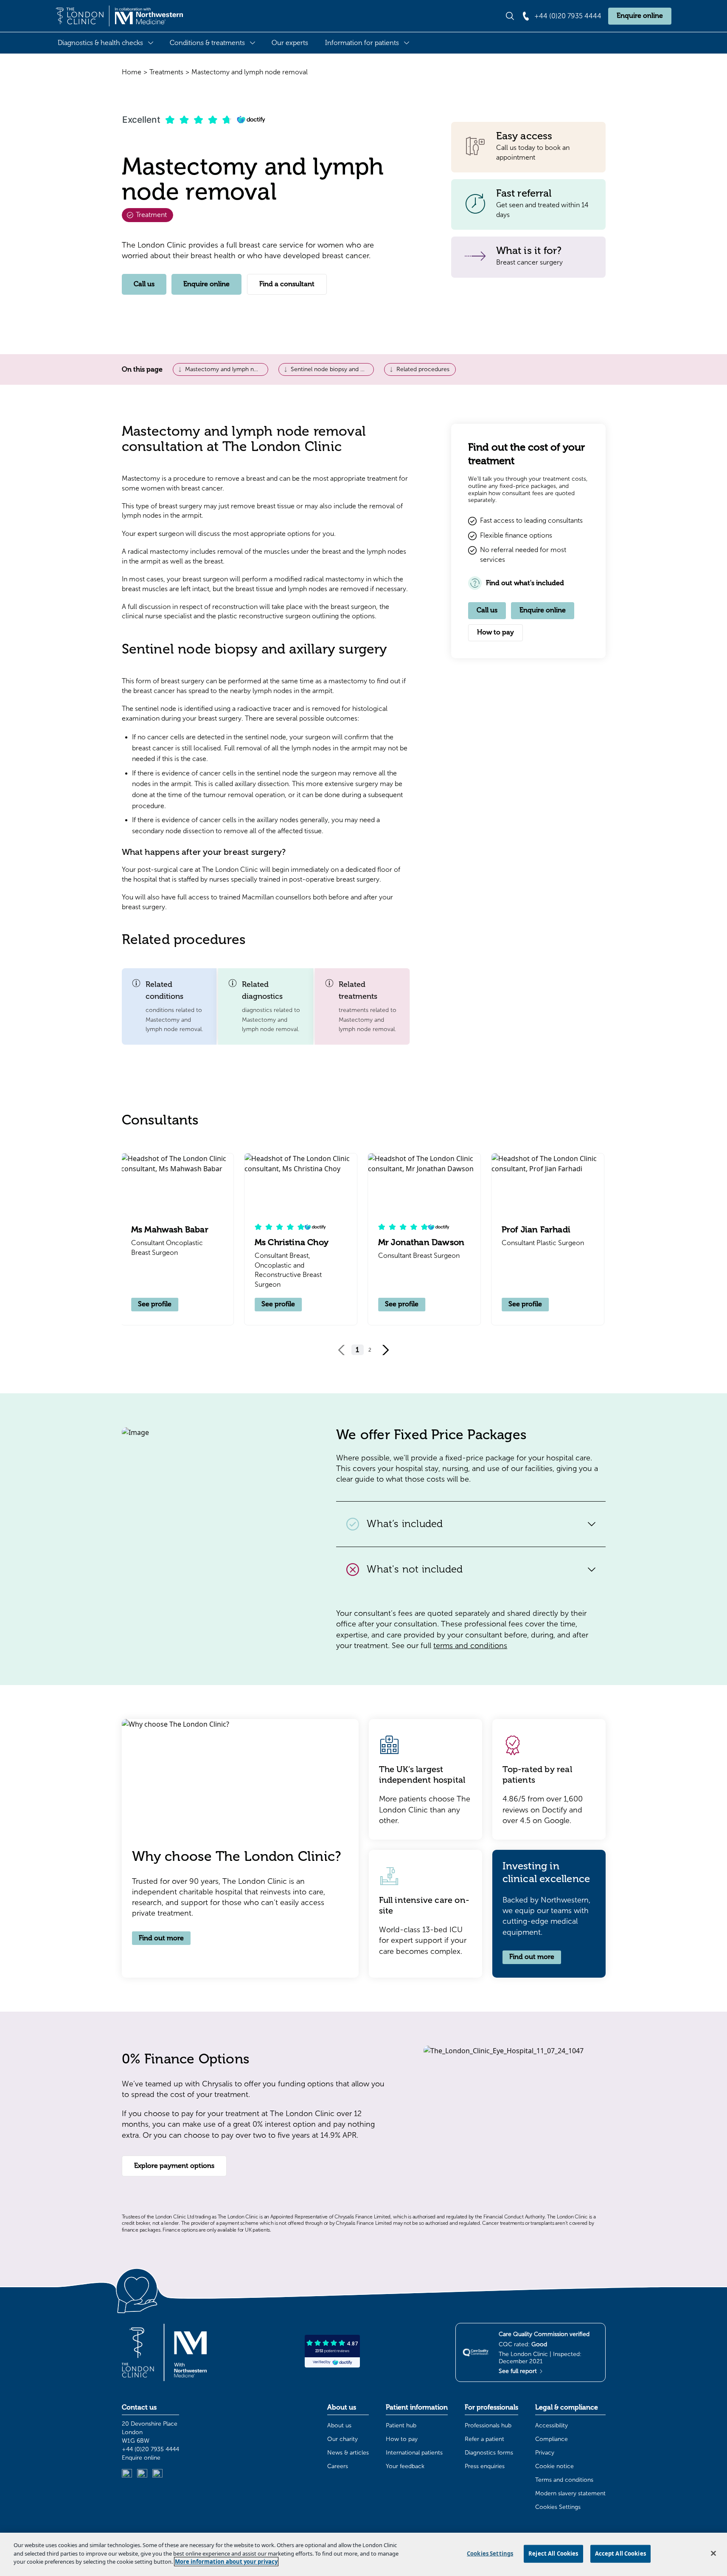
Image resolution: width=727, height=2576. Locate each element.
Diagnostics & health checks (100, 43)
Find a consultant (287, 284)
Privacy (545, 2453)
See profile (156, 1304)
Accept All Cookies (620, 2553)
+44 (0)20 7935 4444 (150, 2449)
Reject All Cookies (553, 2553)
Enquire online (640, 16)
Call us (144, 284)
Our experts (290, 43)
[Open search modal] (510, 16)
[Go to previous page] (342, 1350)
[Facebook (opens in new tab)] (157, 2474)
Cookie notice (554, 2466)
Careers (338, 2466)
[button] (169, 1006)
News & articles (348, 2453)
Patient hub (401, 2425)
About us (339, 2425)
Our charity (342, 2439)
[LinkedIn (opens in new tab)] (127, 2474)
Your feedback (405, 2466)
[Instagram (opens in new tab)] (142, 2474)
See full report (519, 2371)
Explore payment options (174, 2166)
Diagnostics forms (489, 2453)
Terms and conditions (564, 2480)
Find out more (161, 1938)
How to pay (495, 632)
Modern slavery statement (570, 2493)
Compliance (552, 2439)
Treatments (166, 72)
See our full (449, 1646)
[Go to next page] (385, 1350)
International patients (414, 2453)
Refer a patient (484, 2439)
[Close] (713, 2553)
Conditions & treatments (207, 43)
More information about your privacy (226, 2562)
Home (132, 72)
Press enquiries (485, 2466)
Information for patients (362, 43)
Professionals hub (488, 2425)
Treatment (150, 215)
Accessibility (552, 2425)
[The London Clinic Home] (119, 16)
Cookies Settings (558, 2507)
